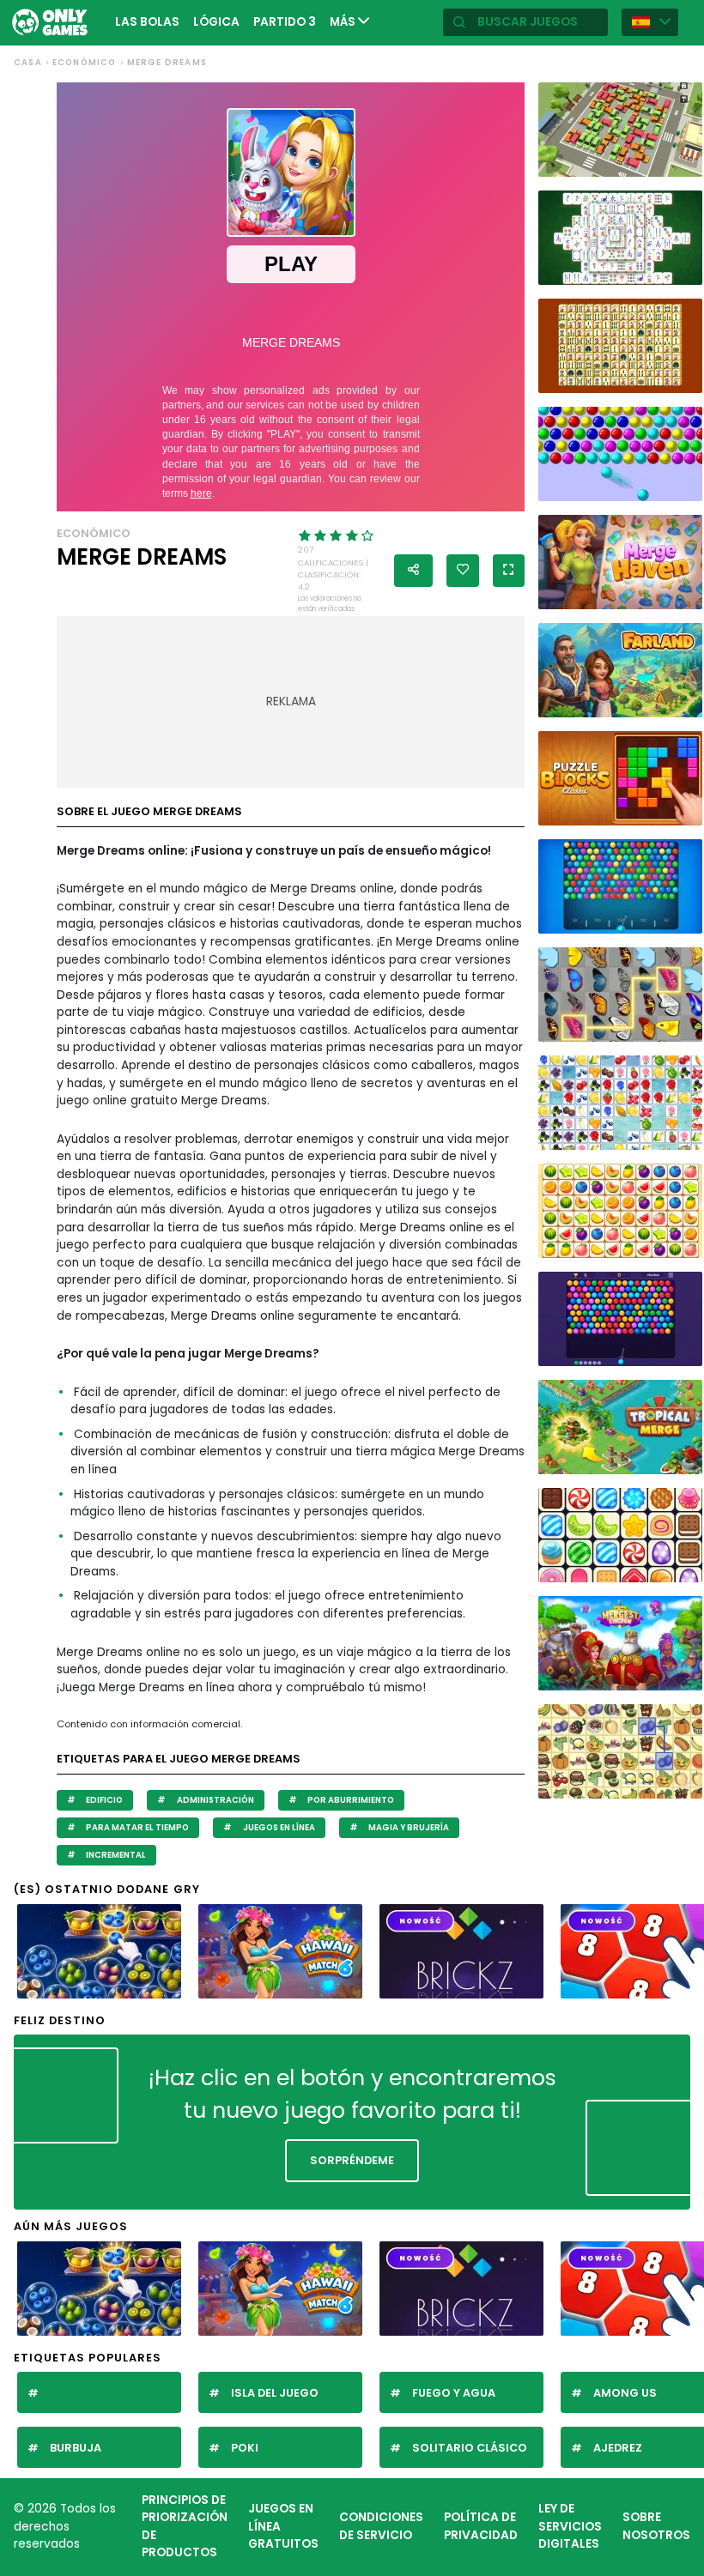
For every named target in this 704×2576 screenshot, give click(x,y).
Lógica (216, 22)
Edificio (103, 1800)
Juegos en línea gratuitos (283, 2526)
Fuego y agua (454, 2393)
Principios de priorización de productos (185, 2527)
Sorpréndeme (352, 2160)
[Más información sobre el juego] (683, 161)
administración (215, 1800)
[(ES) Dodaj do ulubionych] (463, 571)
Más (344, 22)
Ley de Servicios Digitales (570, 2526)
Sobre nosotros (656, 2526)
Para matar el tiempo (137, 1827)
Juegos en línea (278, 1827)
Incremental (115, 1855)
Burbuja (76, 2448)
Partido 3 (285, 22)
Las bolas (147, 22)
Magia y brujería (408, 1827)
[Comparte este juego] (413, 571)
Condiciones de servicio (381, 2526)
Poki (245, 2448)
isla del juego (275, 2393)
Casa (28, 62)
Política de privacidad (481, 2526)
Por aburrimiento (350, 1800)
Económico (85, 62)
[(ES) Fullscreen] (509, 571)
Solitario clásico (470, 2448)
